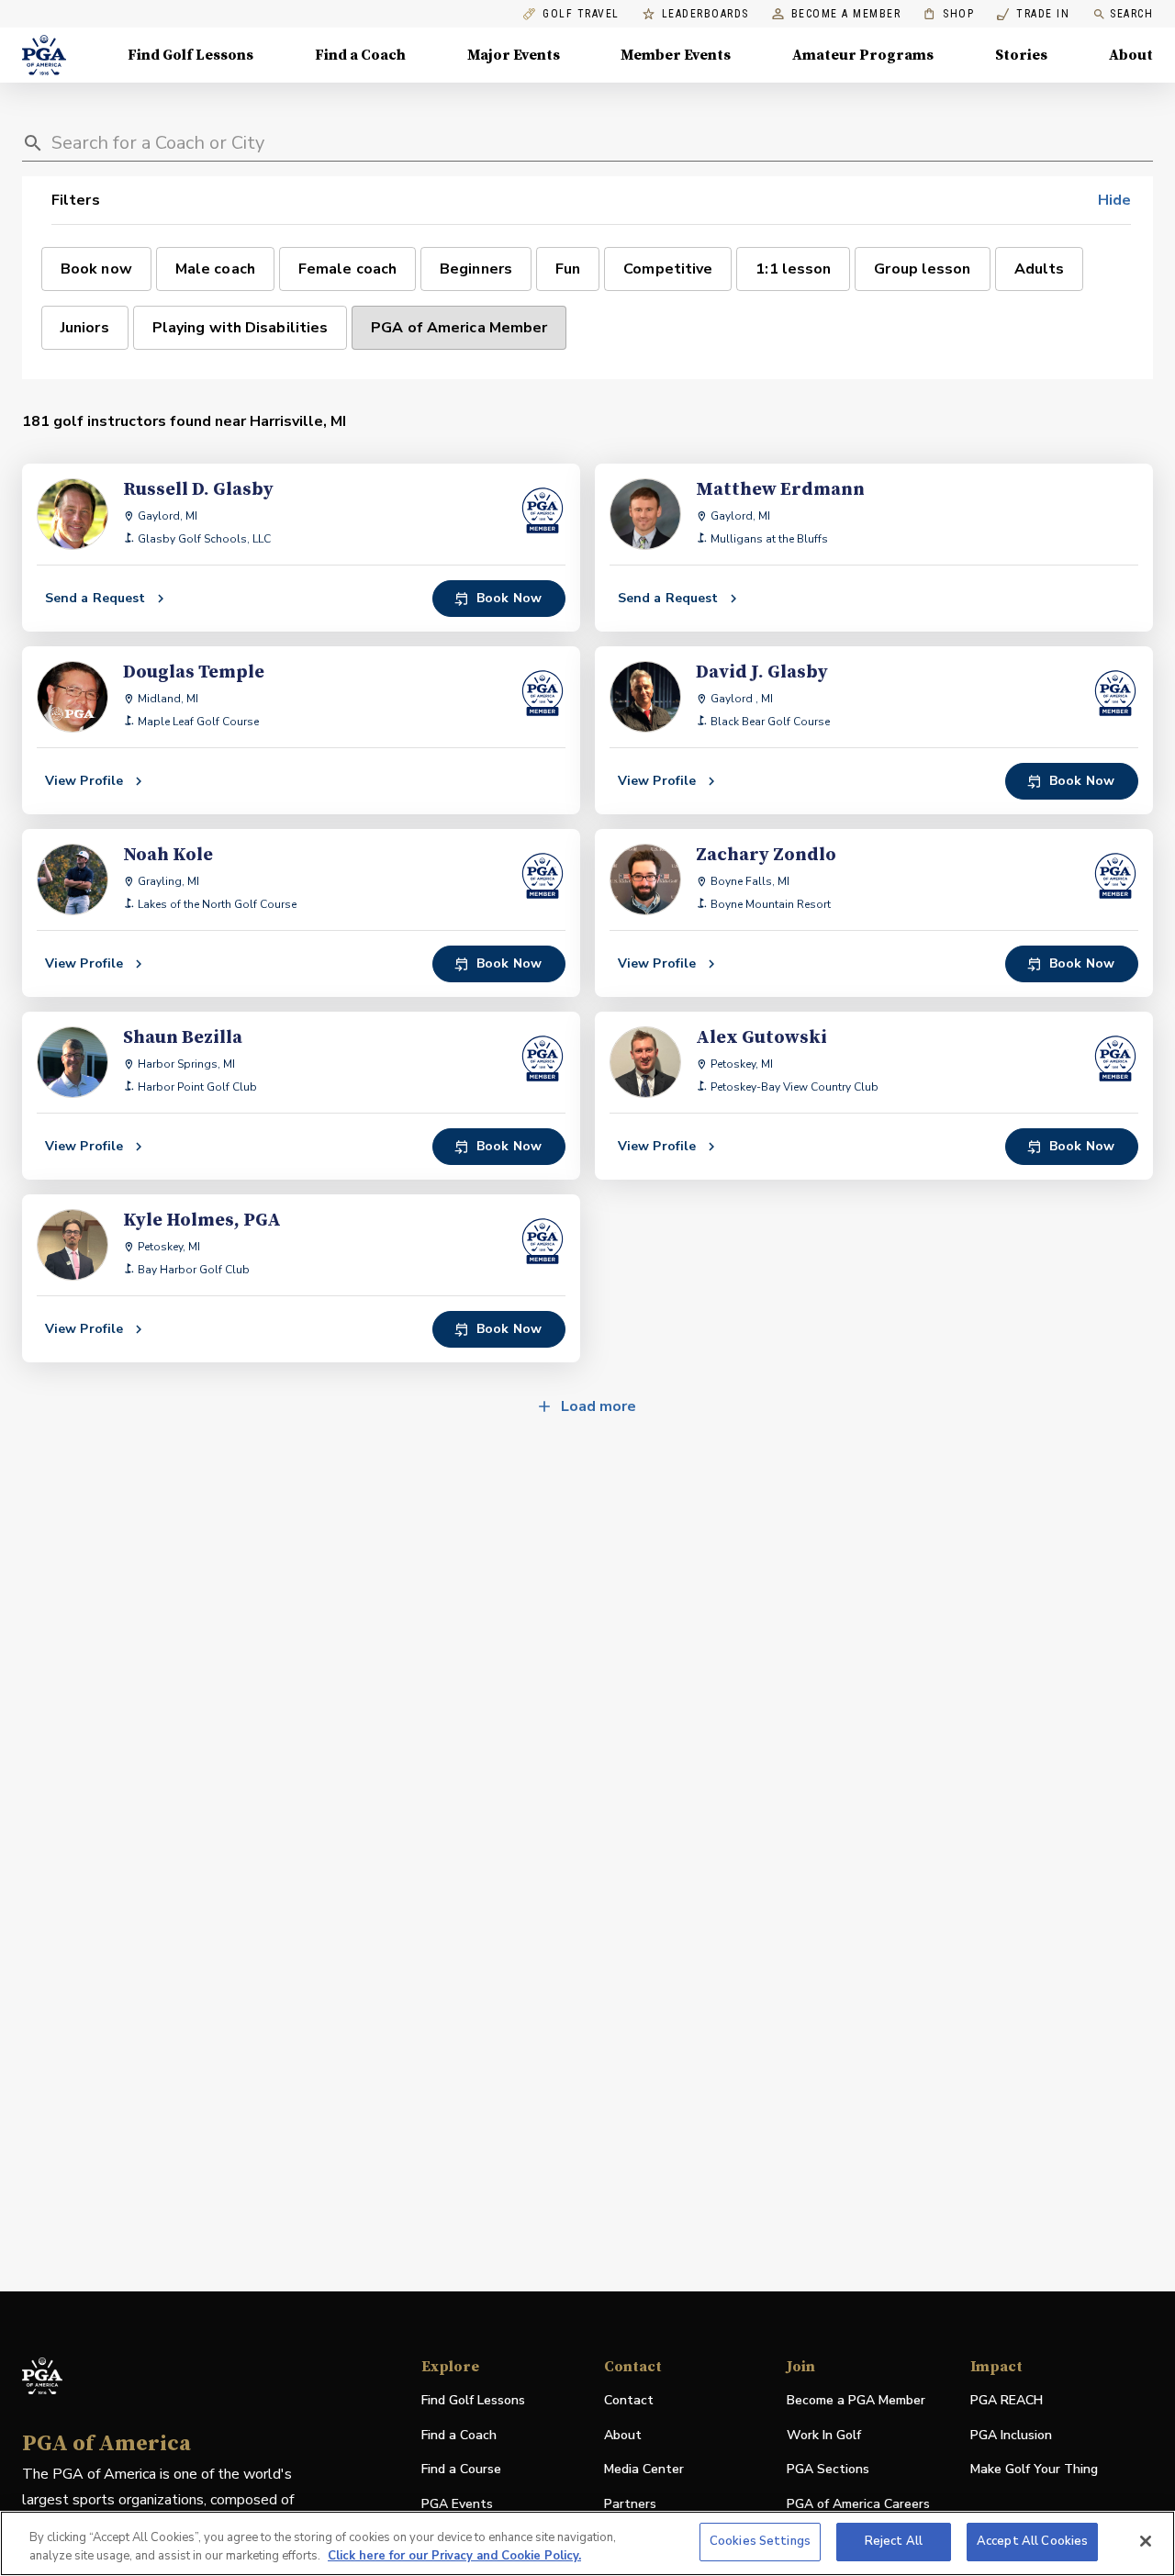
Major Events (514, 55)
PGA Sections (828, 2469)
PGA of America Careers (858, 2505)
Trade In (1033, 14)
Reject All (894, 2541)
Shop (949, 14)
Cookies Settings (760, 2541)
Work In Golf (824, 2435)
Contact (629, 2400)
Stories (1021, 55)
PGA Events (457, 2504)
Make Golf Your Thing (1034, 2470)
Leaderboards (705, 14)
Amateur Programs (863, 55)
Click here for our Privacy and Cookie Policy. (454, 2556)
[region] (587, 2543)
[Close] (1146, 2541)
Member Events (676, 55)
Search (1131, 14)
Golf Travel (581, 14)
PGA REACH (1007, 2401)
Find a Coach (360, 55)
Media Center (644, 2470)
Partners (630, 2504)
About (1131, 55)
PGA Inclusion (1011, 2435)
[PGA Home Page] (44, 55)
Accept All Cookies (1032, 2541)
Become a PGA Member (856, 2400)
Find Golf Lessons (190, 55)
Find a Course (461, 2469)
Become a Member (846, 14)
